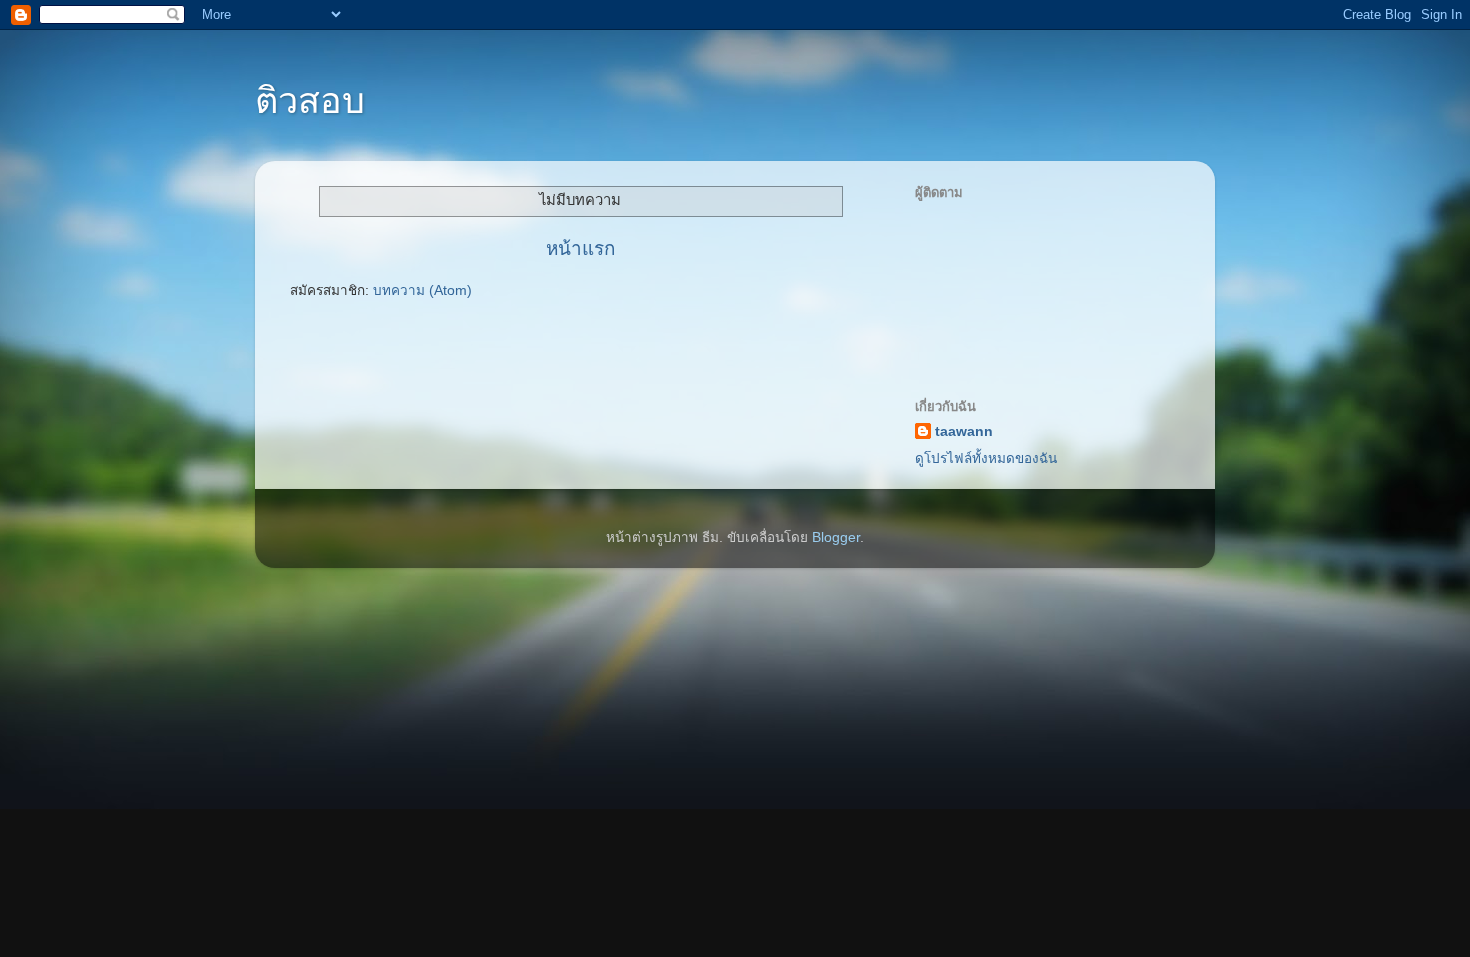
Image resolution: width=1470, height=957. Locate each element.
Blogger (836, 537)
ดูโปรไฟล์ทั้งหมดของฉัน (986, 458)
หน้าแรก (580, 248)
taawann (964, 431)
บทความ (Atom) (422, 290)
